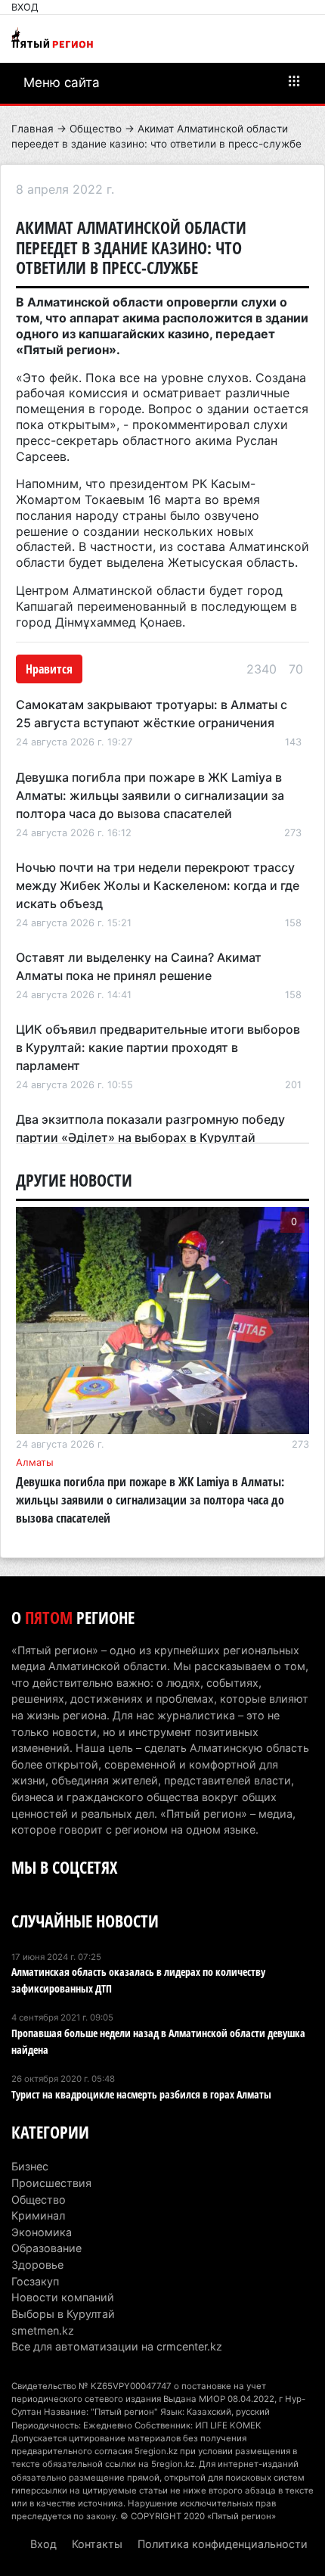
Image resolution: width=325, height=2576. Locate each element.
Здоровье (37, 2265)
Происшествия (51, 2183)
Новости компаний (63, 2297)
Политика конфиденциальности (223, 2544)
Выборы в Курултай (63, 2314)
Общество (96, 129)
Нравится (49, 669)
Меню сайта (62, 82)
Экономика (42, 2232)
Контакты (97, 2544)
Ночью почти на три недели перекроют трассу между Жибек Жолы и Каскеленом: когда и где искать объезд (158, 885)
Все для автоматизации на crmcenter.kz (117, 2346)
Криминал (38, 2215)
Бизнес (30, 2166)
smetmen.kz (43, 2330)
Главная (32, 129)
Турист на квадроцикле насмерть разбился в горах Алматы (141, 2094)
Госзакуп (35, 2281)
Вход (25, 7)
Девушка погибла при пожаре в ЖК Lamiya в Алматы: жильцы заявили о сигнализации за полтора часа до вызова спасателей (150, 795)
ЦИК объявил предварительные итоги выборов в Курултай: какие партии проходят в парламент (158, 1047)
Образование (46, 2248)
